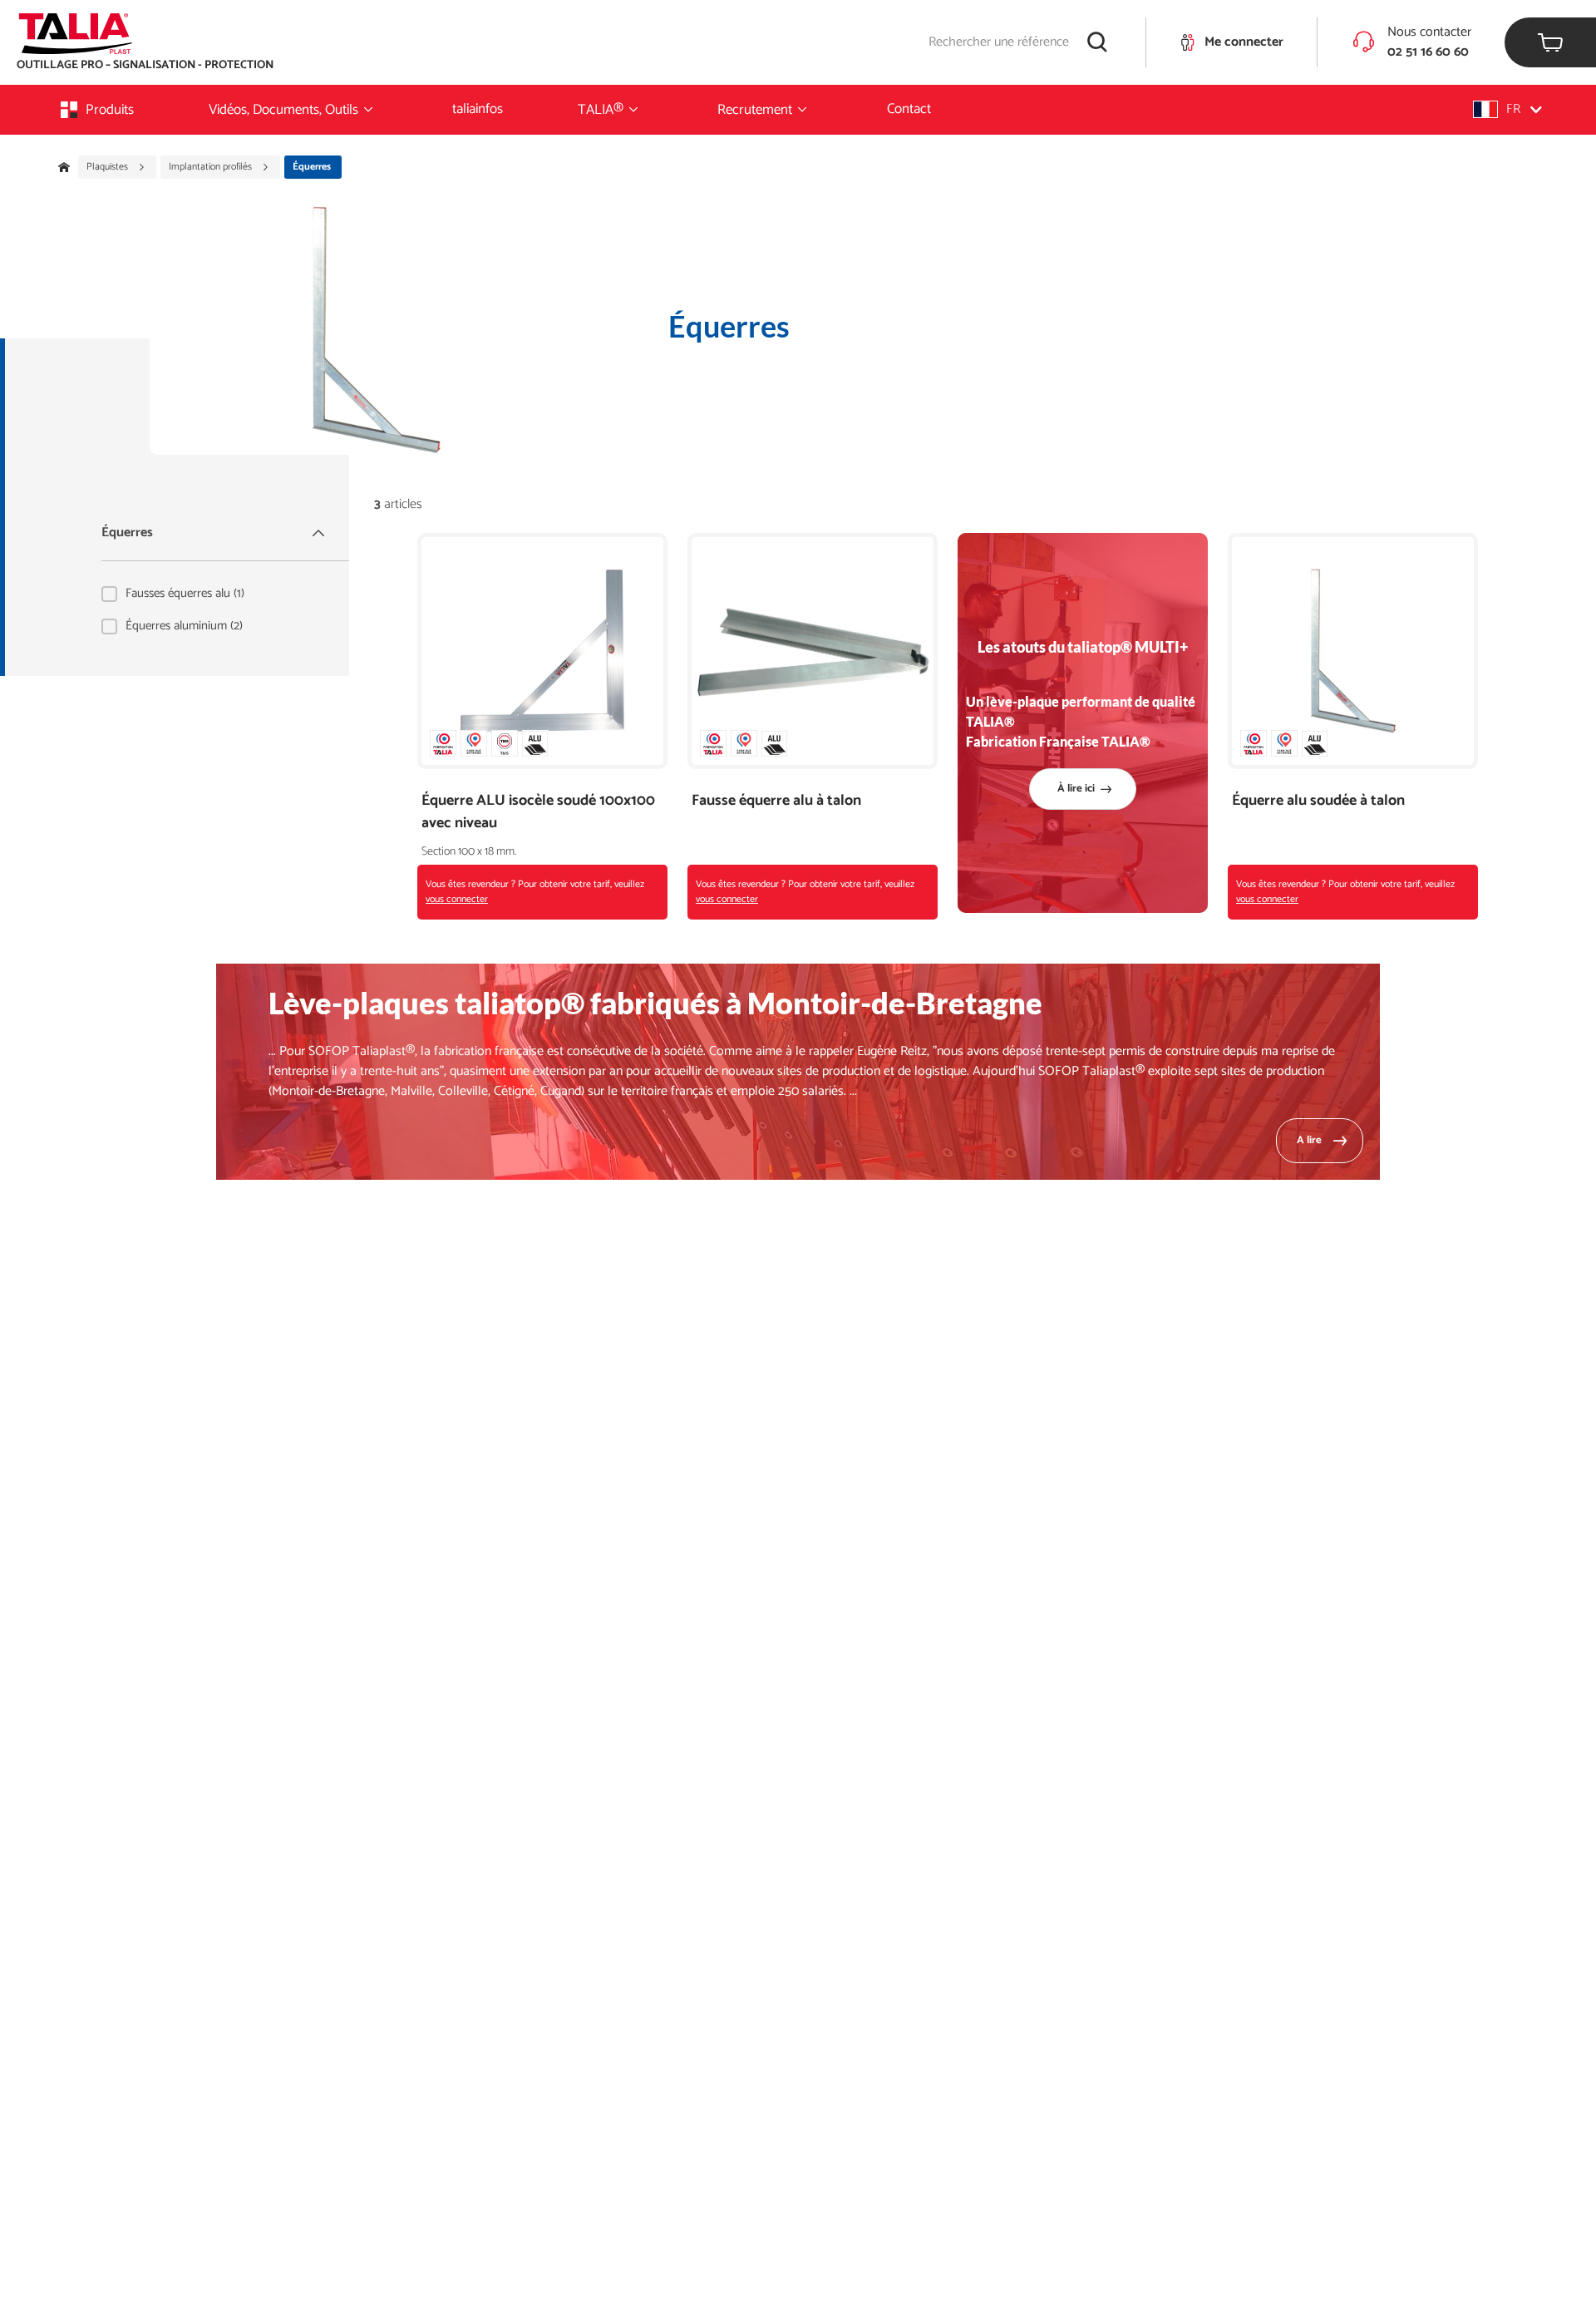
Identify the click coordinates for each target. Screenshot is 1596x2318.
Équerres (127, 533)
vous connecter (457, 899)
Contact (909, 109)
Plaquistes (108, 167)
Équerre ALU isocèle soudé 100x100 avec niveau (538, 812)
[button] (1507, 109)
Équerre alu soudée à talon (1318, 801)
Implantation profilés (212, 167)
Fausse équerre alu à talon (776, 801)
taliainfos (478, 109)
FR (1513, 109)
